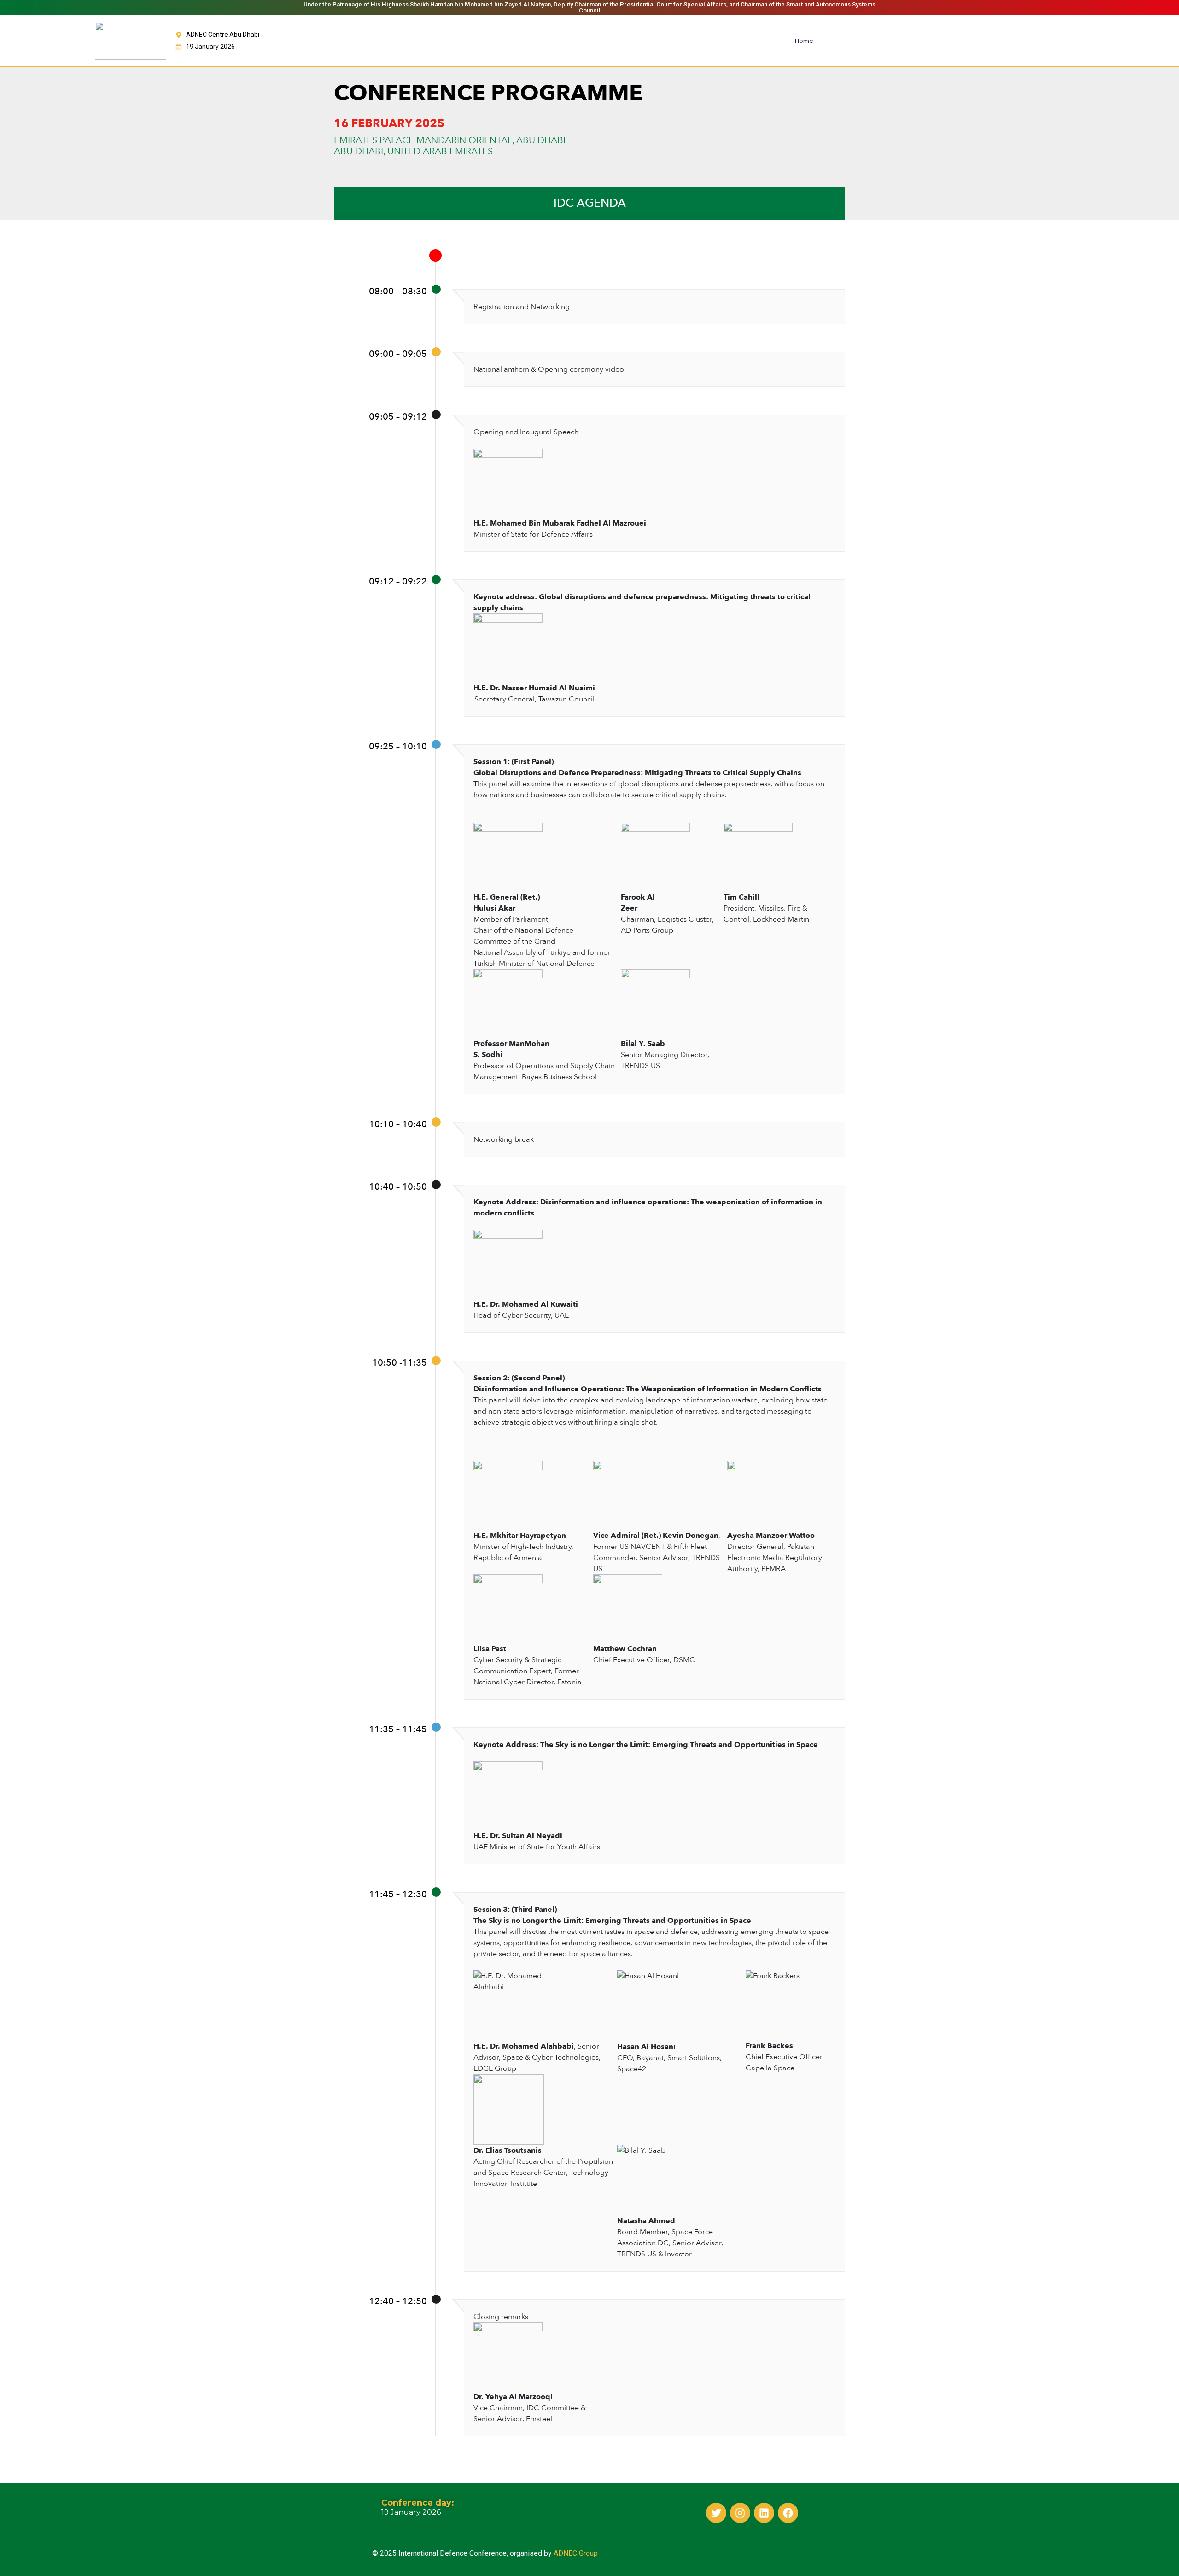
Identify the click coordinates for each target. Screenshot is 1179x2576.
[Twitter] (716, 2513)
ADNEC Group (576, 2553)
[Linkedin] (764, 2513)
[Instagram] (740, 2513)
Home (804, 41)
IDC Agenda (590, 203)
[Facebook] (788, 2513)
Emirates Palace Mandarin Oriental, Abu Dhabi (450, 140)
